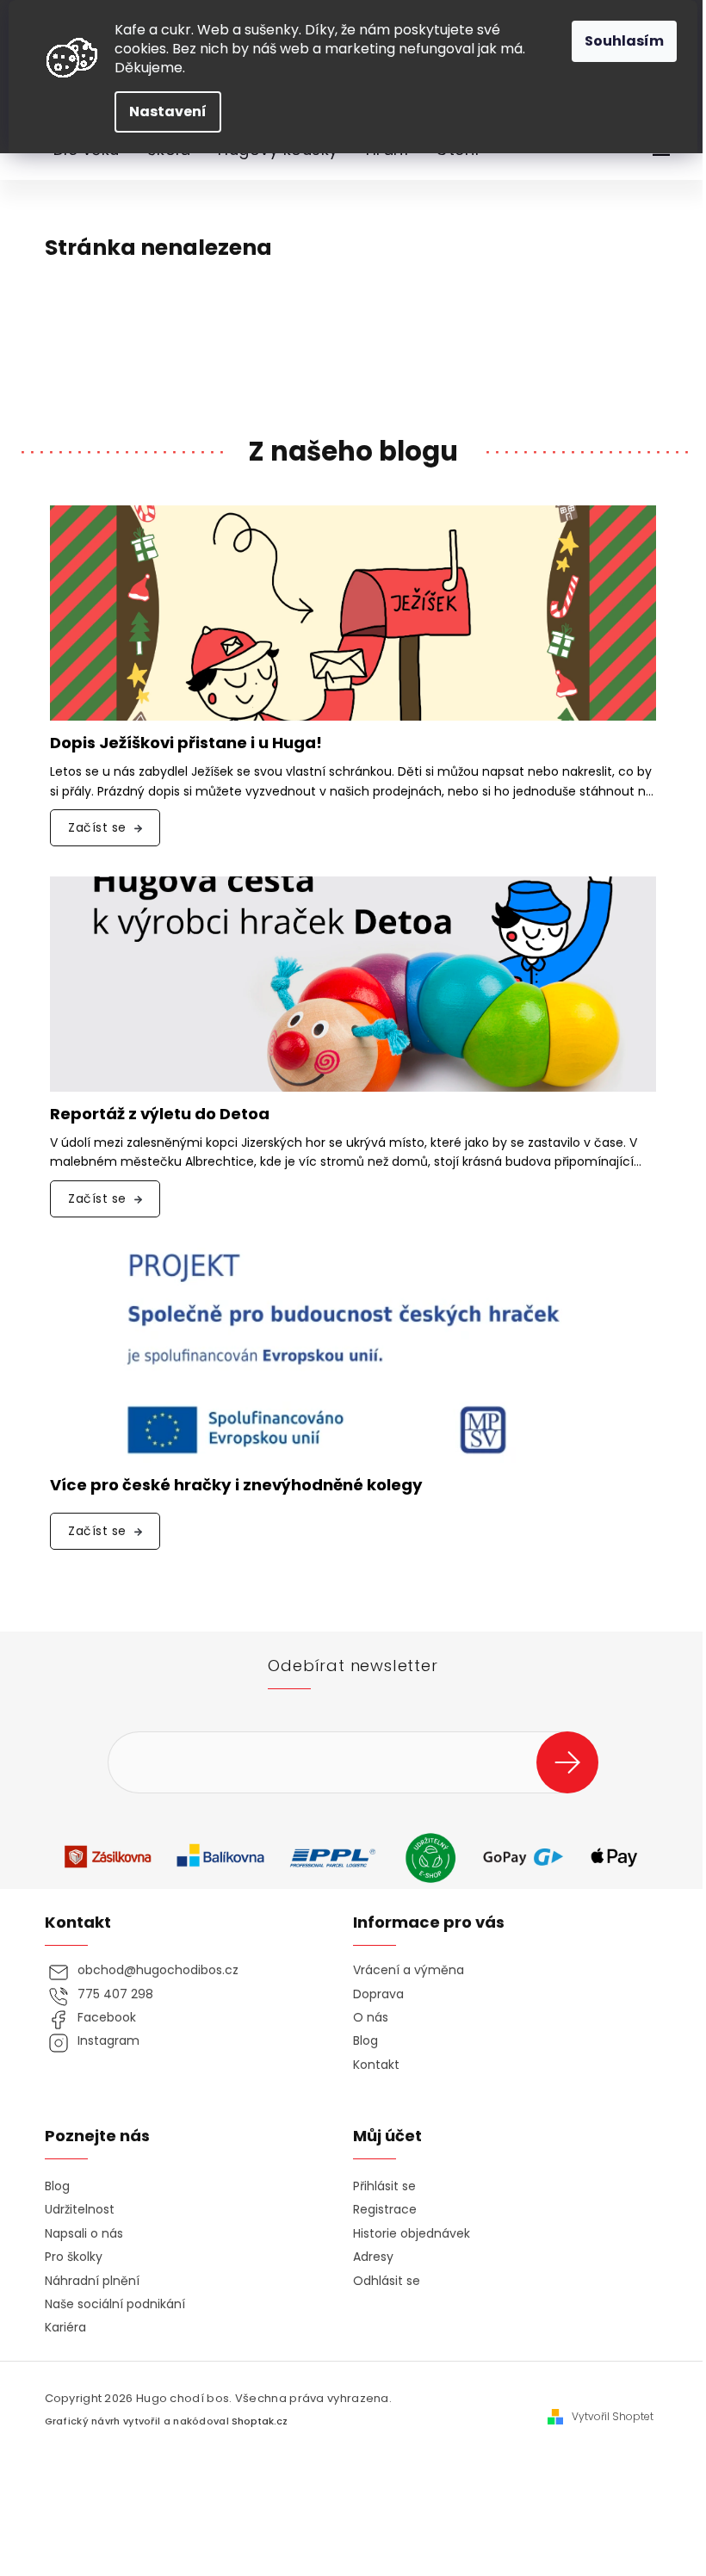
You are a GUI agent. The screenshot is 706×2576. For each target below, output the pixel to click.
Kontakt (376, 2065)
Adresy (373, 2257)
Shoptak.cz (260, 2421)
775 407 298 (115, 1994)
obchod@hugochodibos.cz (158, 1970)
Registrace (385, 2210)
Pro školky (74, 2257)
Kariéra (65, 2328)
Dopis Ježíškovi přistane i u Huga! (186, 743)
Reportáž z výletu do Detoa (160, 1115)
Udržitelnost (80, 2210)
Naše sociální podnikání (115, 2304)
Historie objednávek (412, 2234)
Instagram (108, 2041)
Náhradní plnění (92, 2281)
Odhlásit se (387, 2281)
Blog (365, 2041)
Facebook (107, 2018)
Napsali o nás (84, 2234)
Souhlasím (624, 41)
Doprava (378, 1994)
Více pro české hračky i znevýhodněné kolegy (236, 1486)
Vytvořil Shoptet (613, 2417)
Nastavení (168, 111)
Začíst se (97, 827)
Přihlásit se (574, 1762)
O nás (371, 2018)
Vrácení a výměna (409, 1970)
